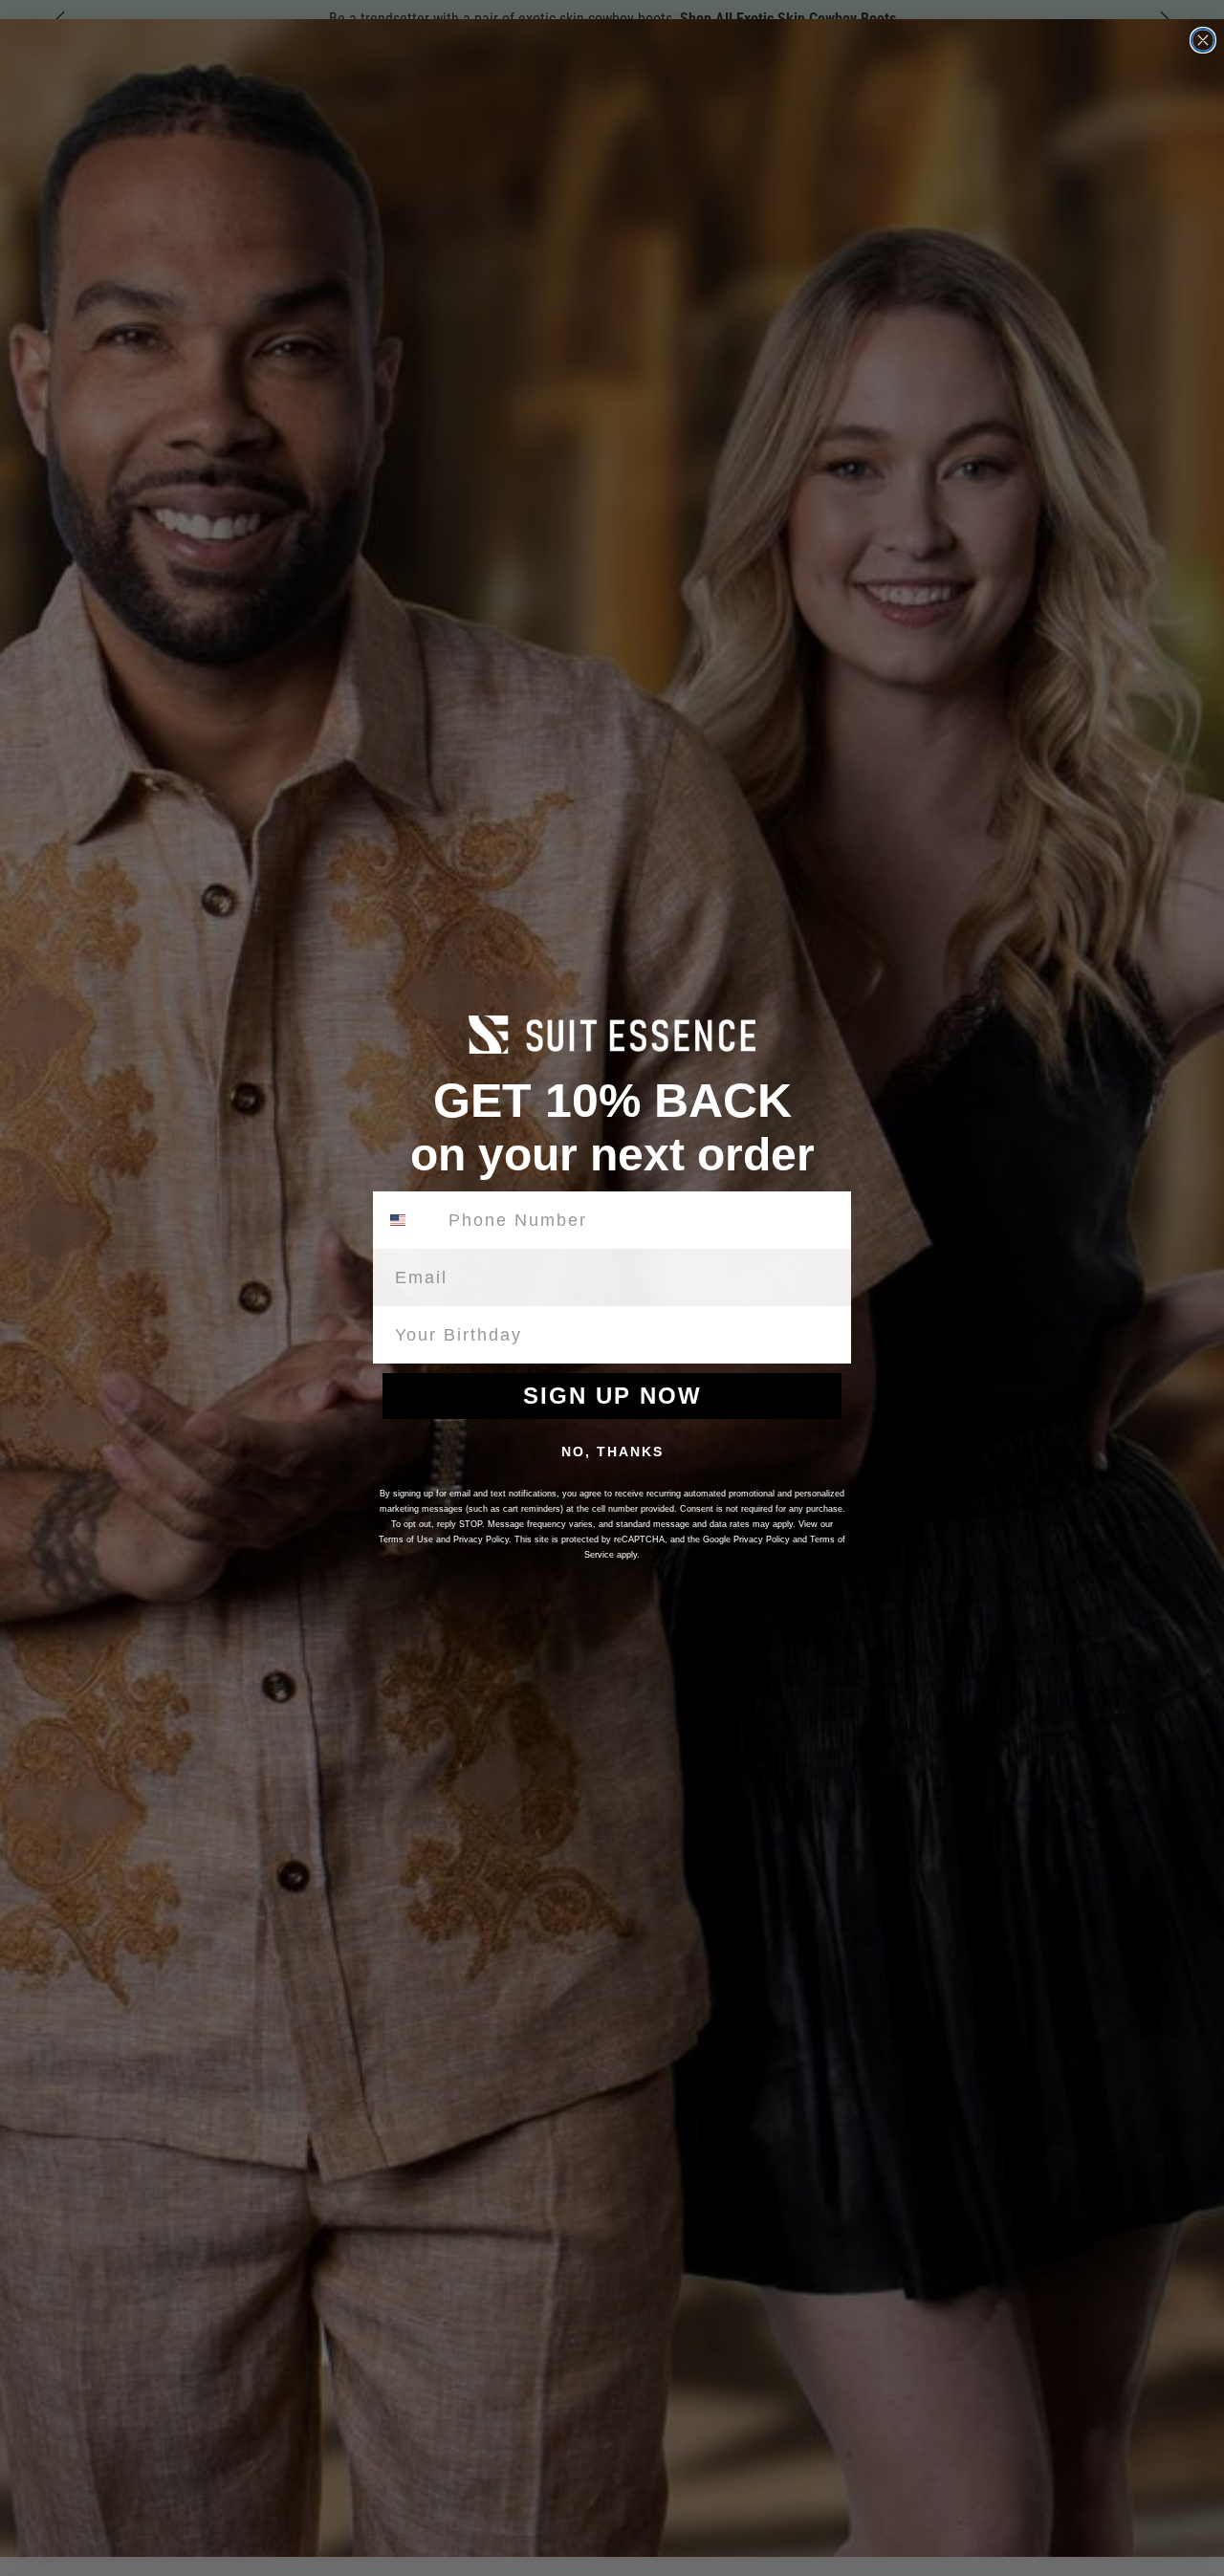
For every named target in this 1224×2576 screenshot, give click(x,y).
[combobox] (409, 1220)
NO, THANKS (612, 1452)
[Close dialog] (1203, 40)
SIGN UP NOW (612, 1396)
